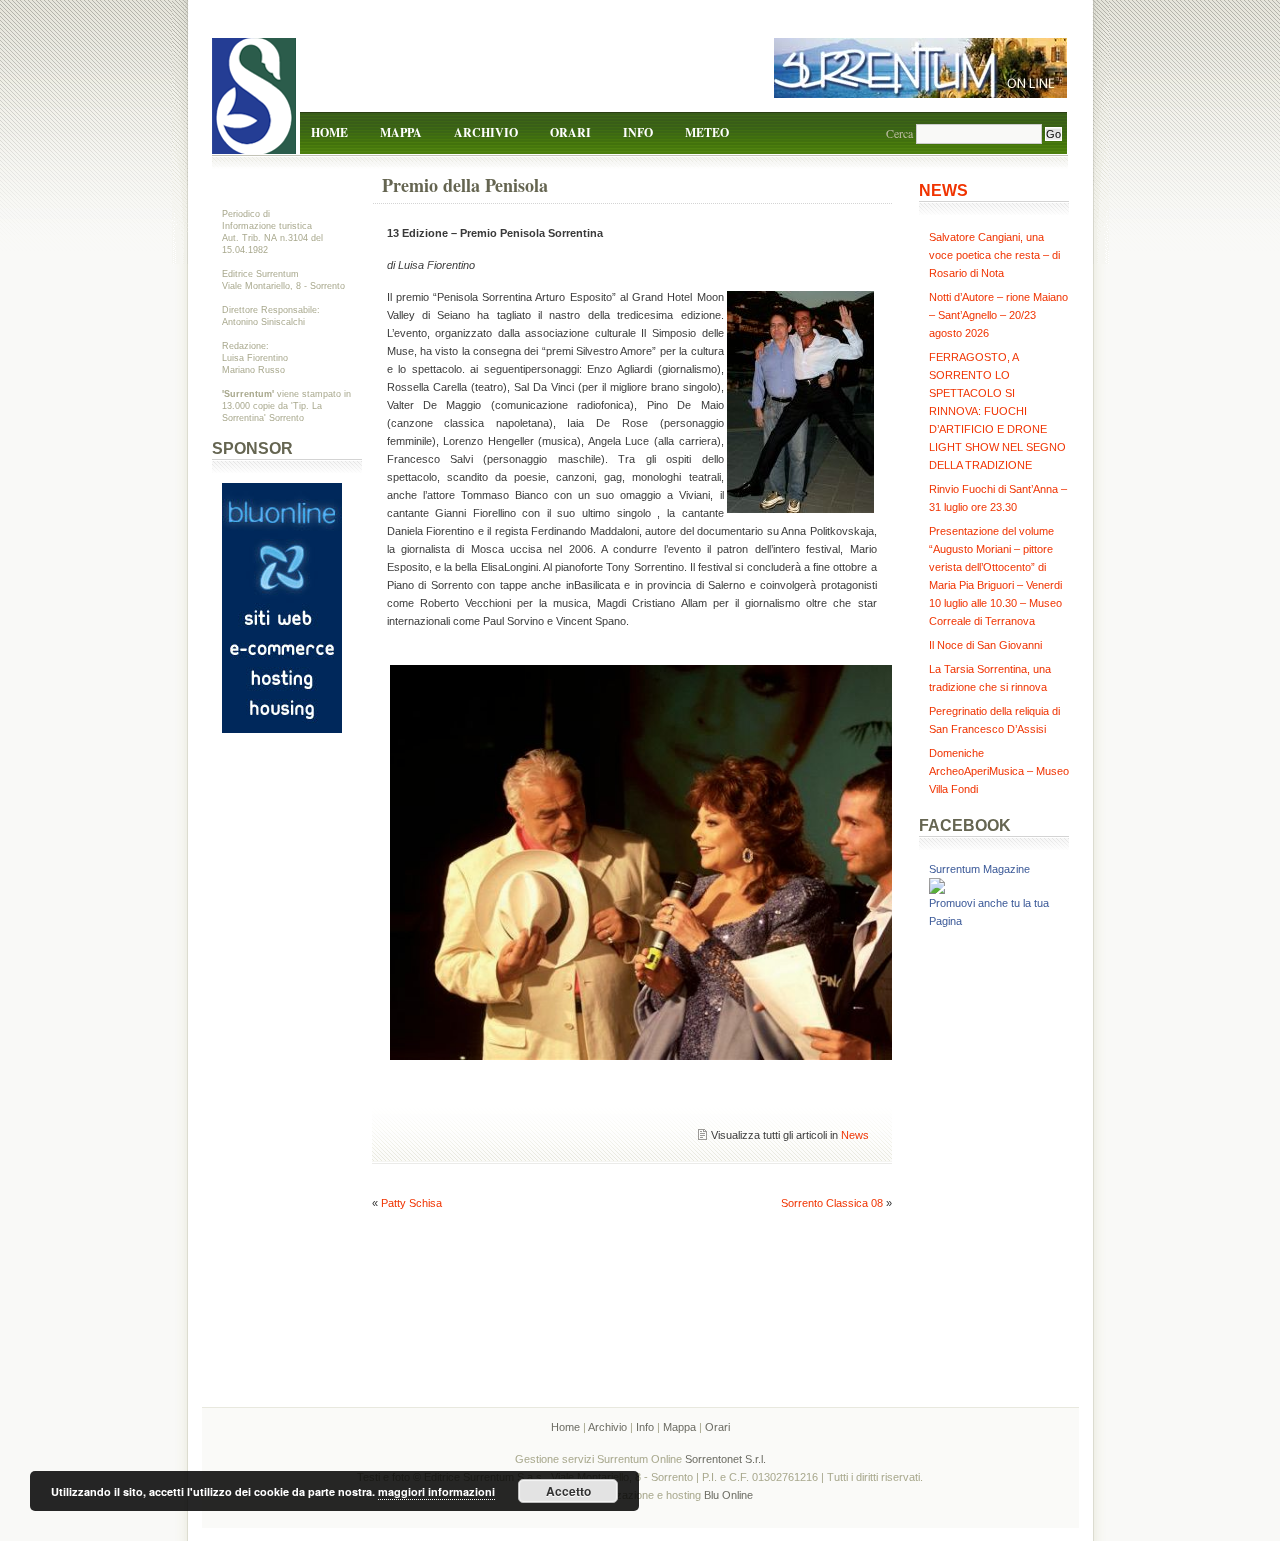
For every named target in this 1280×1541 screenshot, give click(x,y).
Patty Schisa (411, 1203)
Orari (570, 132)
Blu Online (728, 1495)
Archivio (486, 132)
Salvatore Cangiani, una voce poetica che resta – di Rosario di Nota (994, 255)
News (855, 1135)
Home (329, 132)
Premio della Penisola (465, 185)
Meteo (707, 132)
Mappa (401, 132)
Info (638, 132)
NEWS (943, 190)
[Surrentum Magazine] (937, 890)
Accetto (568, 1491)
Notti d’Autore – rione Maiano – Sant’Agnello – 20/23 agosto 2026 (998, 315)
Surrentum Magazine (979, 869)
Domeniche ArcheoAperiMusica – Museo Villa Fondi (999, 771)
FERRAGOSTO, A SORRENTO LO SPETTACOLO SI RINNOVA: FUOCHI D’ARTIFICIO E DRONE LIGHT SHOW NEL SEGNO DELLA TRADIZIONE (997, 411)
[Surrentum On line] (920, 94)
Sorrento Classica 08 (832, 1203)
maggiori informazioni (436, 1491)
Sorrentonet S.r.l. (725, 1459)
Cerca (899, 133)
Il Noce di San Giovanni (985, 645)
